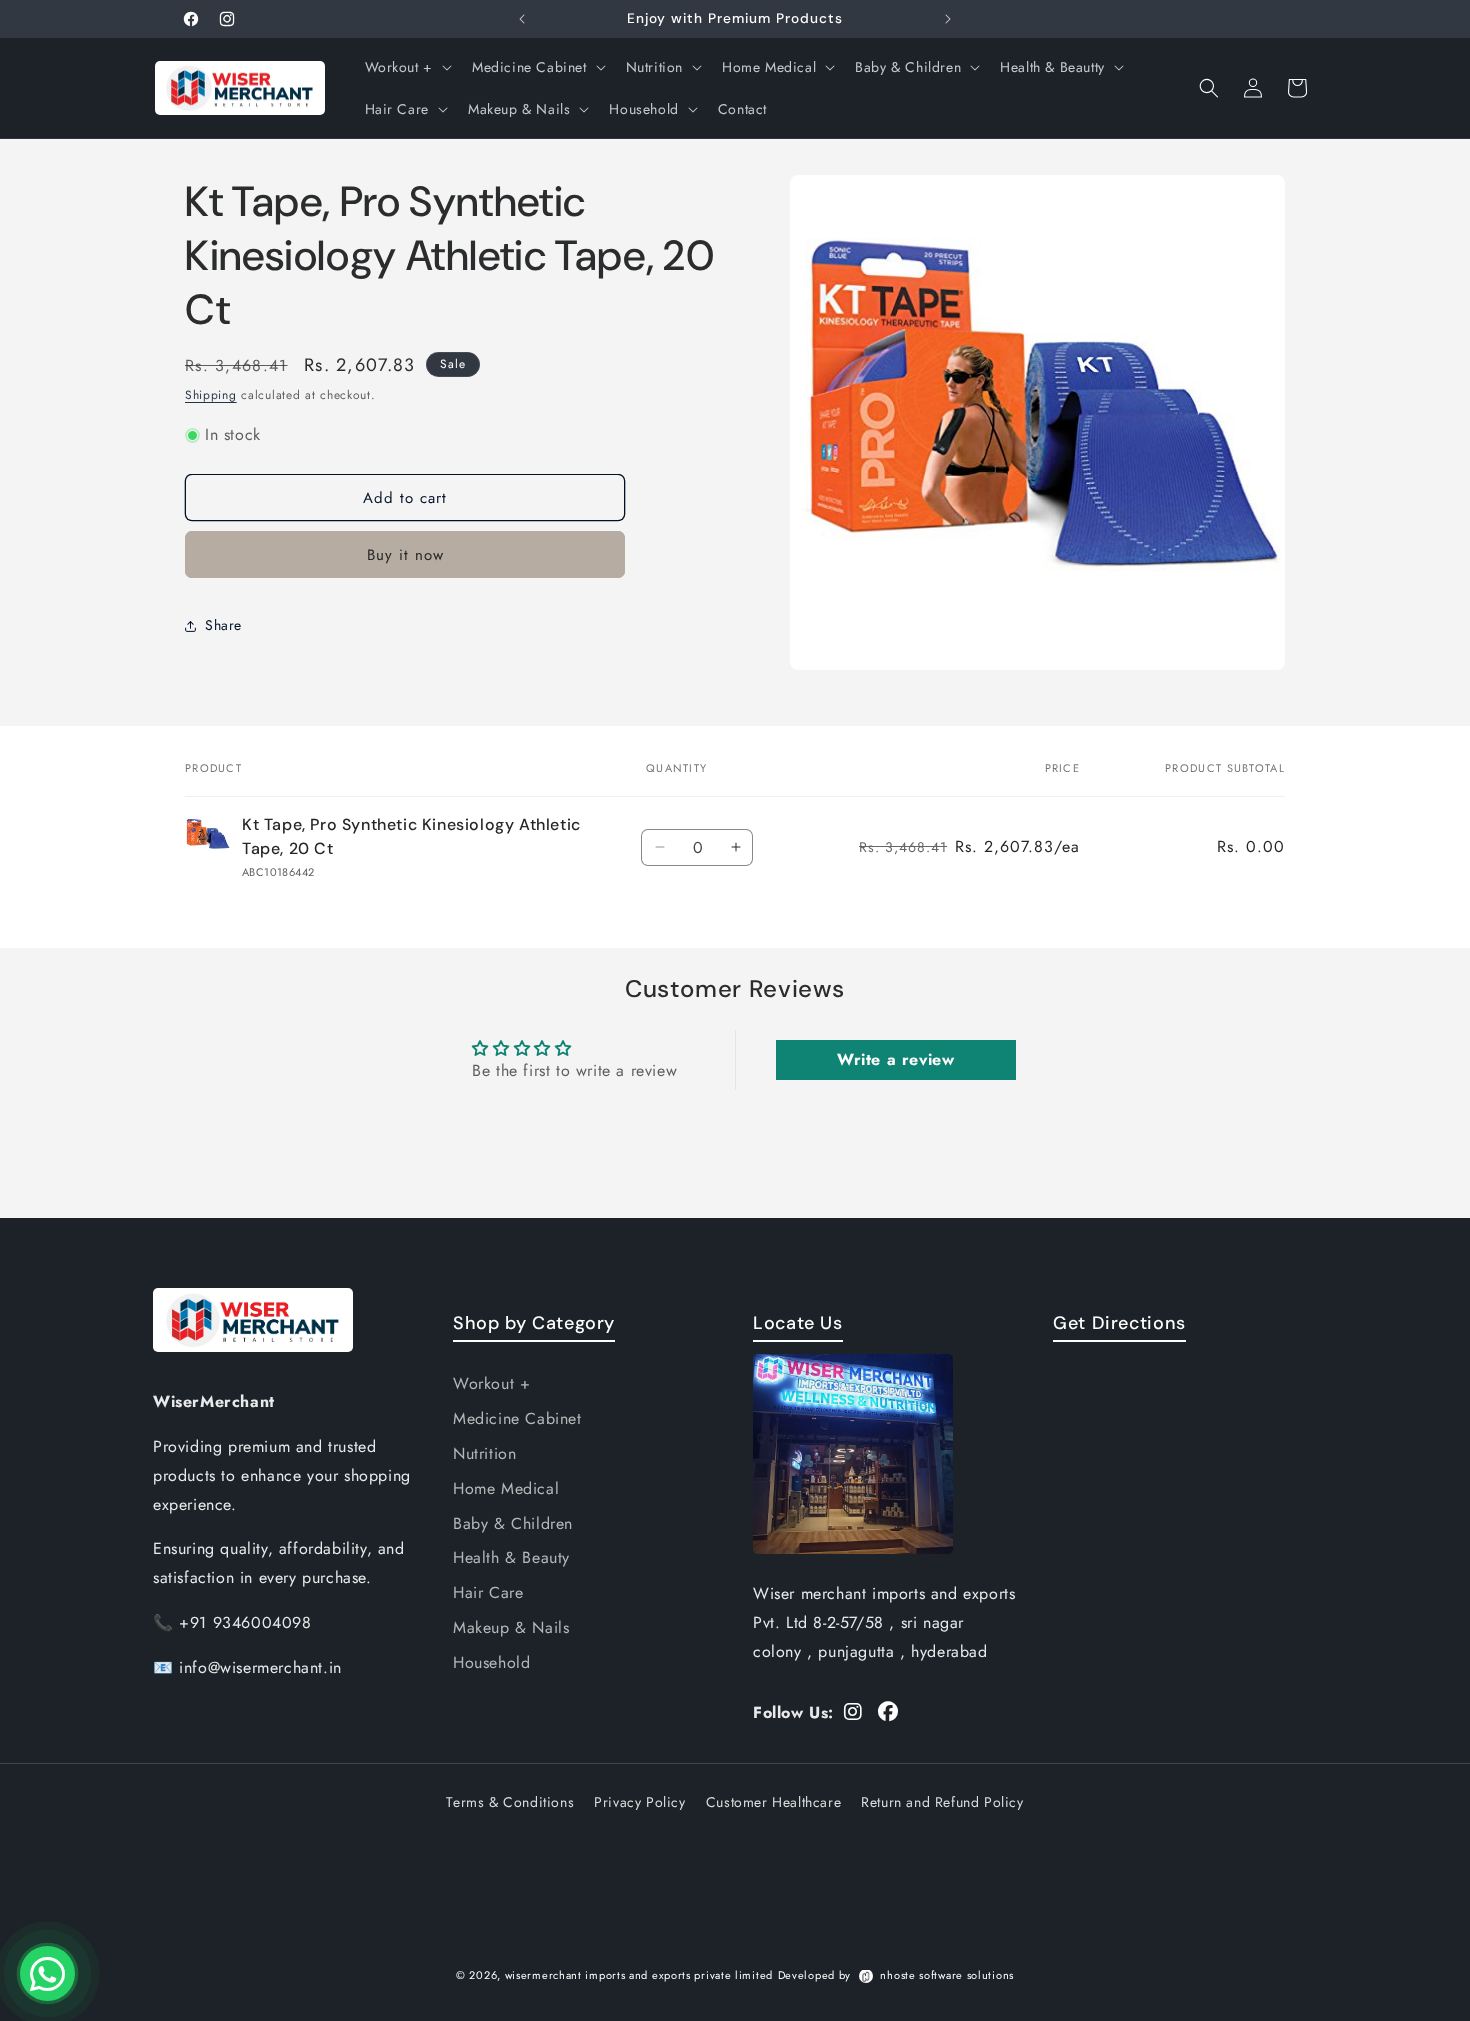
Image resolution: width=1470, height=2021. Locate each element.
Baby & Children (513, 1523)
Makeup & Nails (511, 1627)
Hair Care (488, 1592)
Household (491, 1662)
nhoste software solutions (947, 1975)
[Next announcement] (948, 19)
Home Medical (506, 1488)
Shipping (211, 395)
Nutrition (484, 1453)
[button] (406, 67)
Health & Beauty (511, 1557)
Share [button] (223, 625)
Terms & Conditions (510, 1802)
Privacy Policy (639, 1802)
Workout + (491, 1383)
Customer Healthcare (773, 1802)
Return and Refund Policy (942, 1802)
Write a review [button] (895, 1059)
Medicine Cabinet (517, 1418)
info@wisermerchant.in (260, 1667)
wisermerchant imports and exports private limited (639, 1975)
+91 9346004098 (245, 1622)
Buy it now (405, 556)
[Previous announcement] (522, 19)
